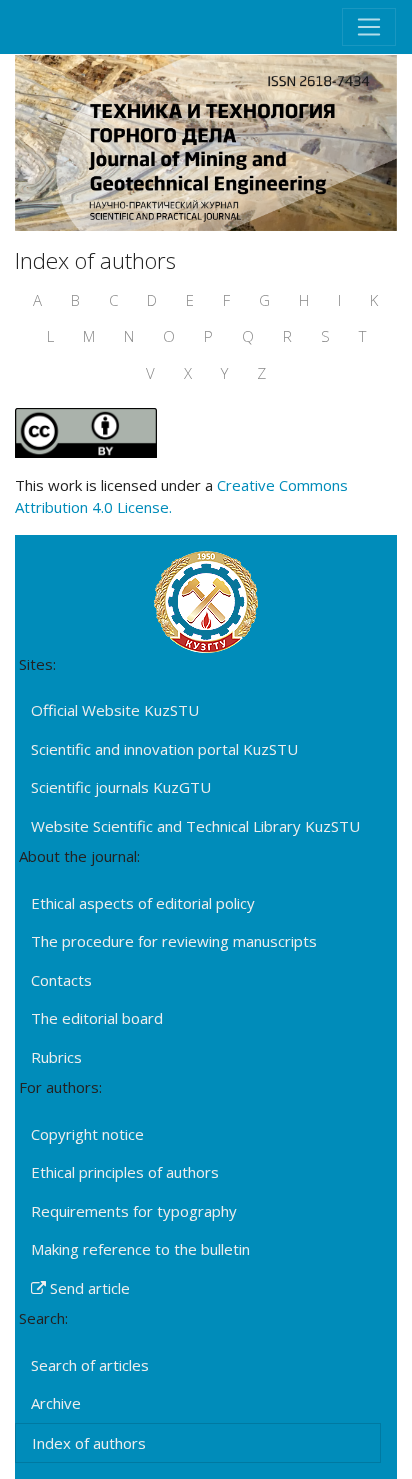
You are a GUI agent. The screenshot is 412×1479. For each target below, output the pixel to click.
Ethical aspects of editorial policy (143, 903)
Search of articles (90, 1365)
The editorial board (97, 1018)
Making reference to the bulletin (140, 1249)
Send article (88, 1288)
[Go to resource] (206, 141)
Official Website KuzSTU (115, 710)
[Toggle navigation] (369, 27)
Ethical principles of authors (125, 1172)
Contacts (61, 980)
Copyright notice (87, 1134)
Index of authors (89, 1443)
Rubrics (56, 1057)
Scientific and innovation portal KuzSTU (164, 749)
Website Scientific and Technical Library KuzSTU (195, 826)
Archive (56, 1403)
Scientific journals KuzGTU (121, 787)
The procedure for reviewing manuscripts (174, 941)
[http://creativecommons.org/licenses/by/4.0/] (86, 431)
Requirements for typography (134, 1211)
